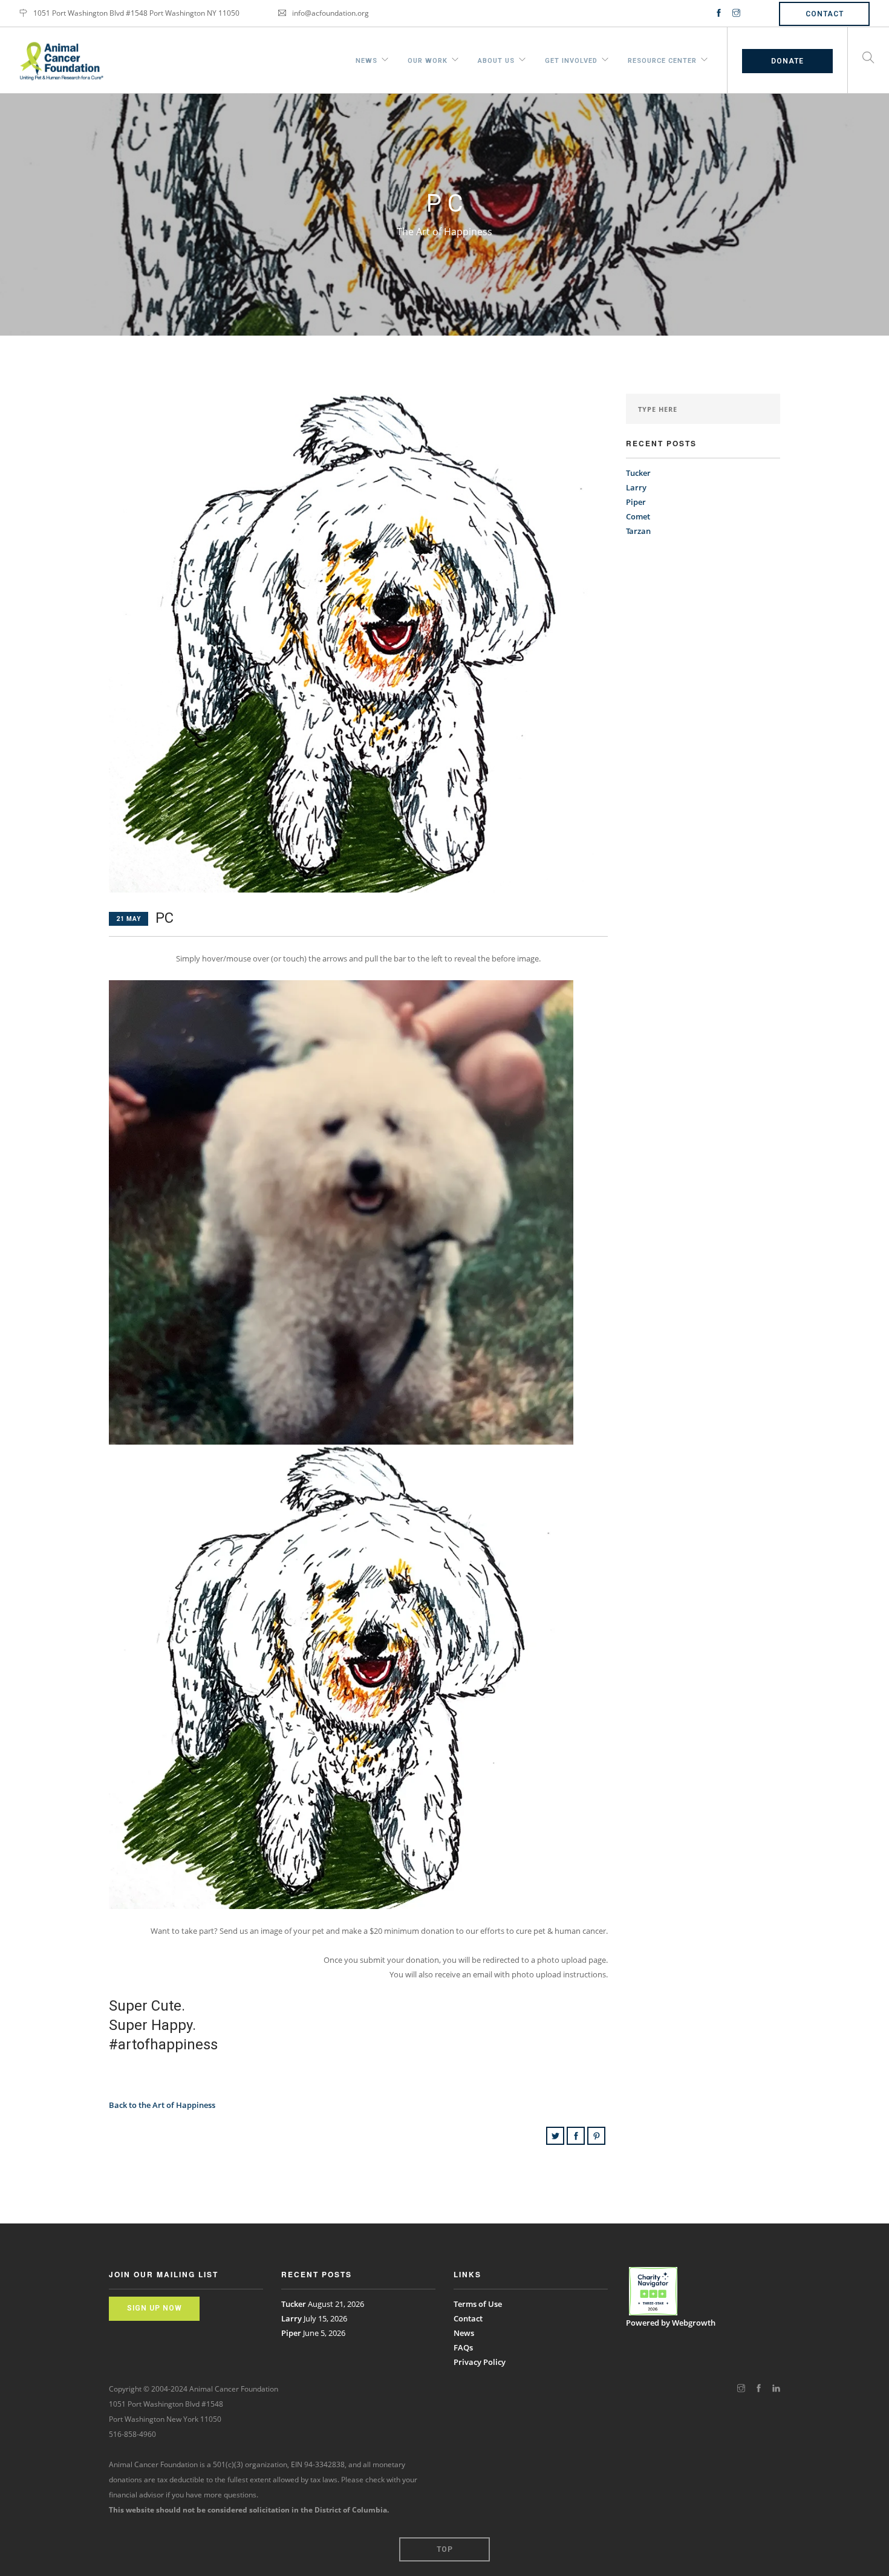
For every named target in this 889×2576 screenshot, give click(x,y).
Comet (638, 516)
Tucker (638, 473)
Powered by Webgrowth (671, 2323)
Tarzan (638, 531)
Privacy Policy (480, 2362)
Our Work (428, 59)
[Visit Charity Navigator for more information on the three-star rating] (653, 2291)
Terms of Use (478, 2304)
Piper (636, 502)
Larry (636, 487)
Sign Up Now (155, 2308)
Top (445, 2549)
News (366, 59)
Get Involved (571, 59)
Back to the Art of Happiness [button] (162, 2105)
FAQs (463, 2347)
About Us (496, 59)
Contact (825, 14)
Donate (787, 61)
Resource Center (662, 59)
